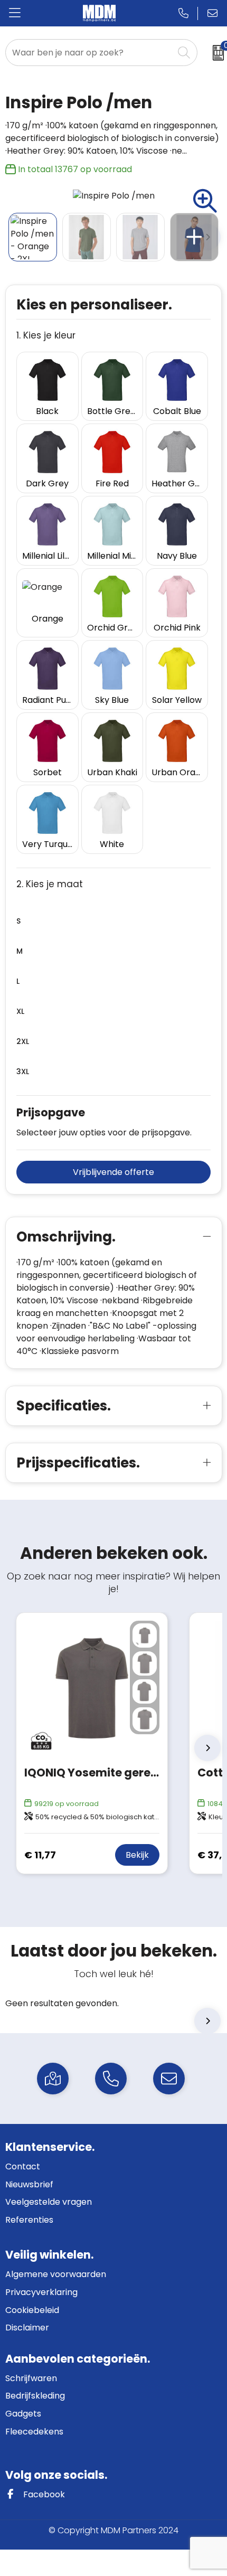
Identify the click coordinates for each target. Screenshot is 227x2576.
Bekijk (137, 1855)
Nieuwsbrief (29, 2184)
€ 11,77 (40, 1855)
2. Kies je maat (50, 884)
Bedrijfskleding (35, 2396)
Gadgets (23, 2414)
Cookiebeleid (32, 2310)
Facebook (43, 2494)
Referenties (29, 2220)
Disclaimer (27, 2328)
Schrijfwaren (31, 2378)
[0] (215, 53)
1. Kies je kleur (46, 336)
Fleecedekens (34, 2432)
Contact (23, 2166)
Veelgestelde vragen (49, 2202)
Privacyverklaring (41, 2292)
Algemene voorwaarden (56, 2274)
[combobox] (90, 53)
